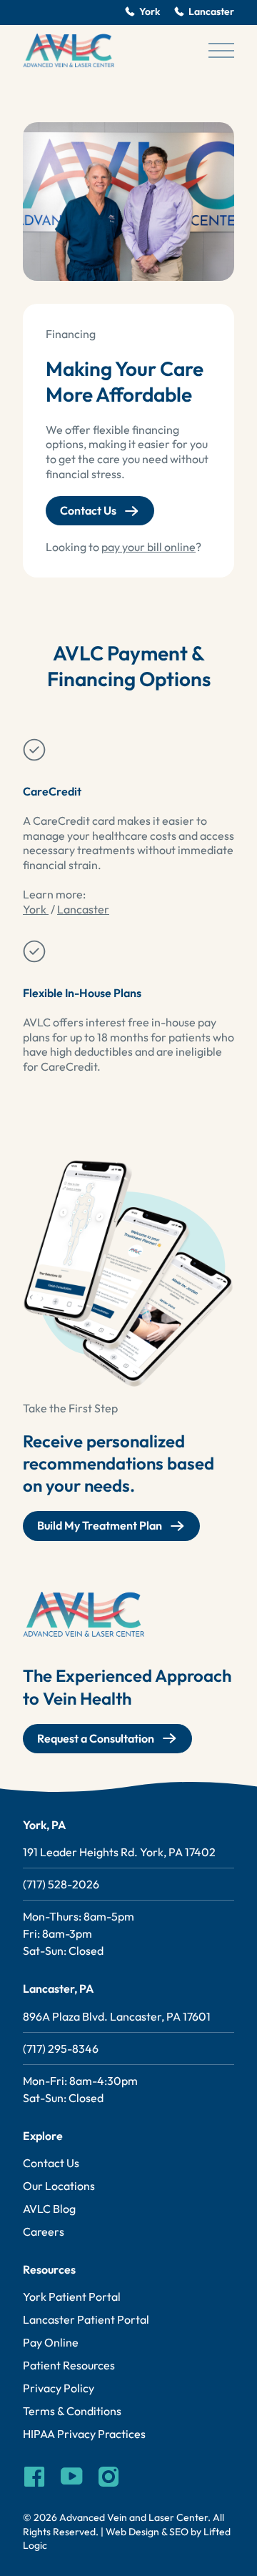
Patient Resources (69, 2365)
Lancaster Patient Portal (86, 2319)
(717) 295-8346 (61, 2049)
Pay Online (51, 2342)
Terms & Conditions (72, 2411)
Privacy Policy (59, 2388)
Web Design (132, 2532)
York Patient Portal (72, 2297)
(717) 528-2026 (61, 1884)
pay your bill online (148, 547)
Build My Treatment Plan (100, 1525)
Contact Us (88, 510)
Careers (44, 2231)
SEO (179, 2532)
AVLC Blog (49, 2209)
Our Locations (59, 2186)
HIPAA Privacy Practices (84, 2434)
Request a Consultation (96, 1738)
